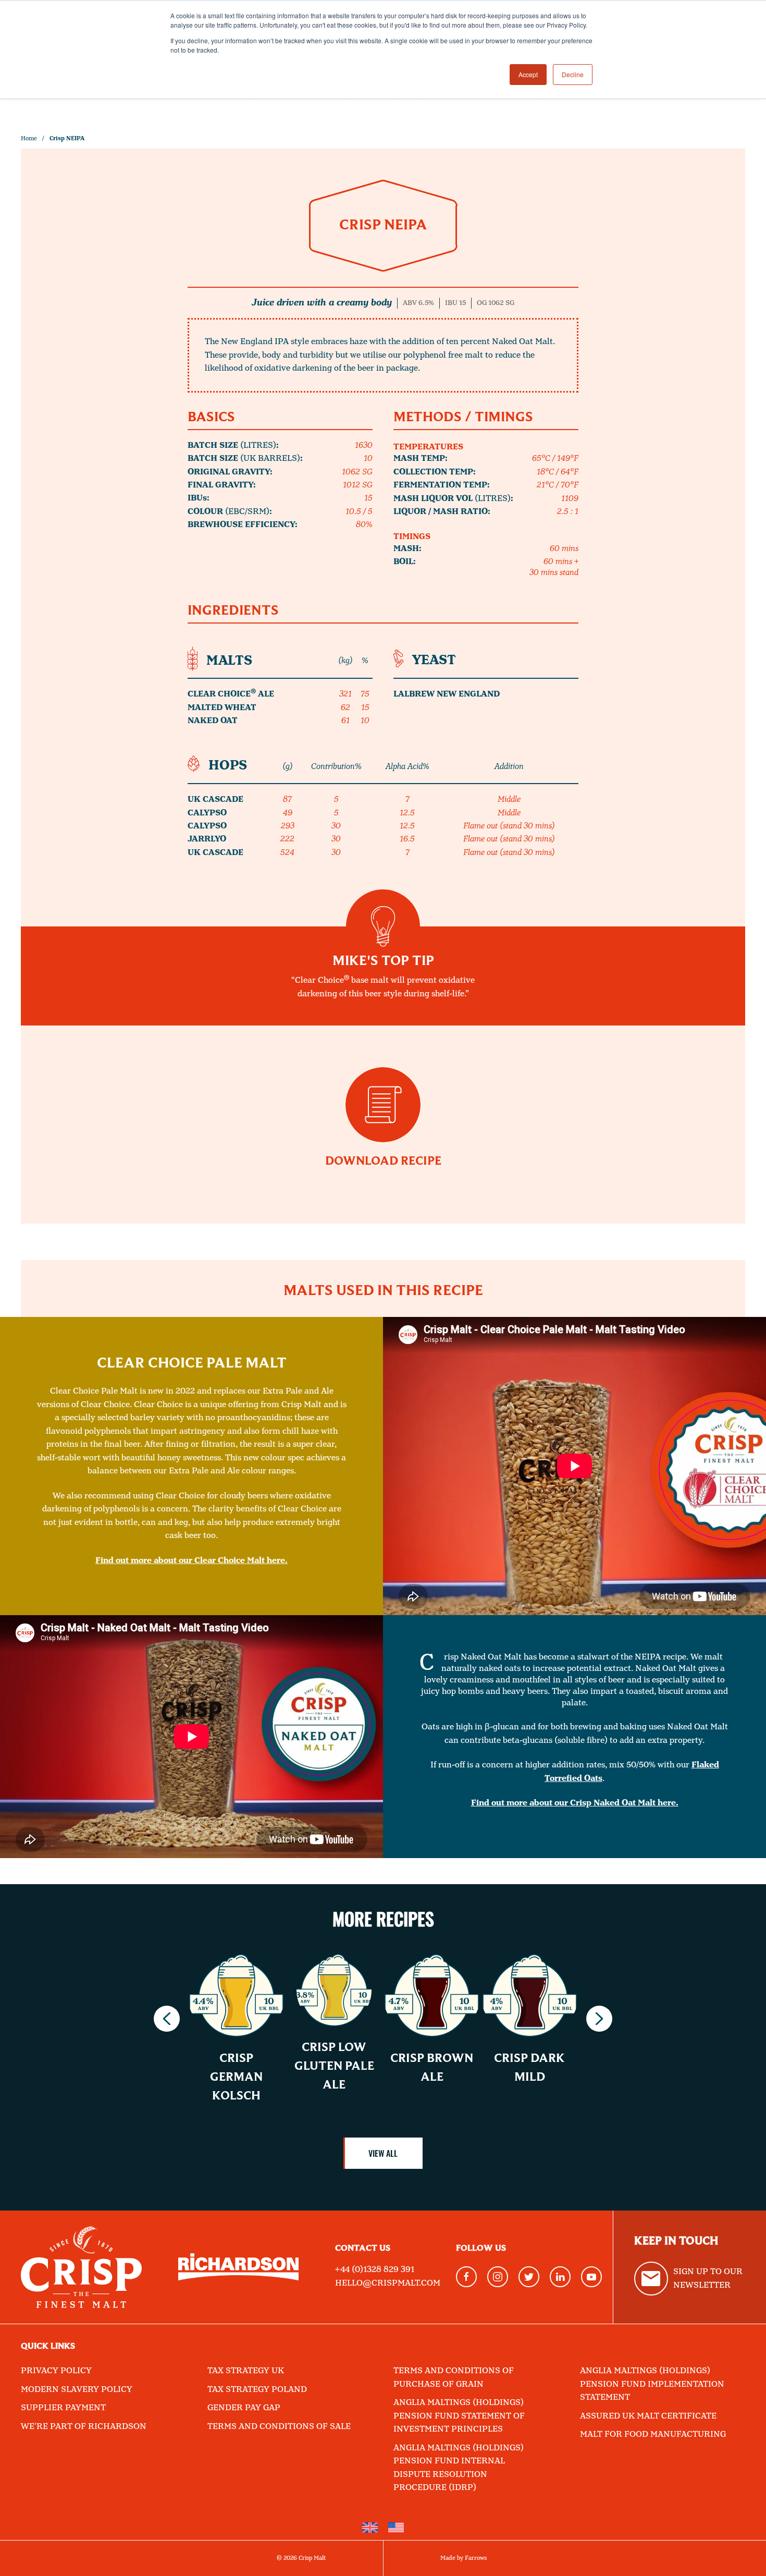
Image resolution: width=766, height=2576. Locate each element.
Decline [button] (573, 74)
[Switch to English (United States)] (396, 2528)
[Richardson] (239, 2267)
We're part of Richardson (84, 2427)
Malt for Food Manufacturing (653, 2434)
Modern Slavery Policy (77, 2390)
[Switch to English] (370, 2528)
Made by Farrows (464, 2558)
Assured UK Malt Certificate (648, 2416)
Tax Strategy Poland (257, 2390)
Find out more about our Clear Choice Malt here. (191, 1561)
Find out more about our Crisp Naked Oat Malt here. (575, 1803)
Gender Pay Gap (244, 2408)
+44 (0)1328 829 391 (375, 2270)
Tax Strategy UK (246, 2371)
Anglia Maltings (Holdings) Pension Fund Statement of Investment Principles (459, 2416)
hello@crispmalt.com (388, 2283)
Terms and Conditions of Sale (279, 2427)
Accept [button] (528, 74)
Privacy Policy (56, 2371)
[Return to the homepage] (81, 2267)
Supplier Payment (63, 2408)
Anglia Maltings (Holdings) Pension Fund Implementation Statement (652, 2384)
